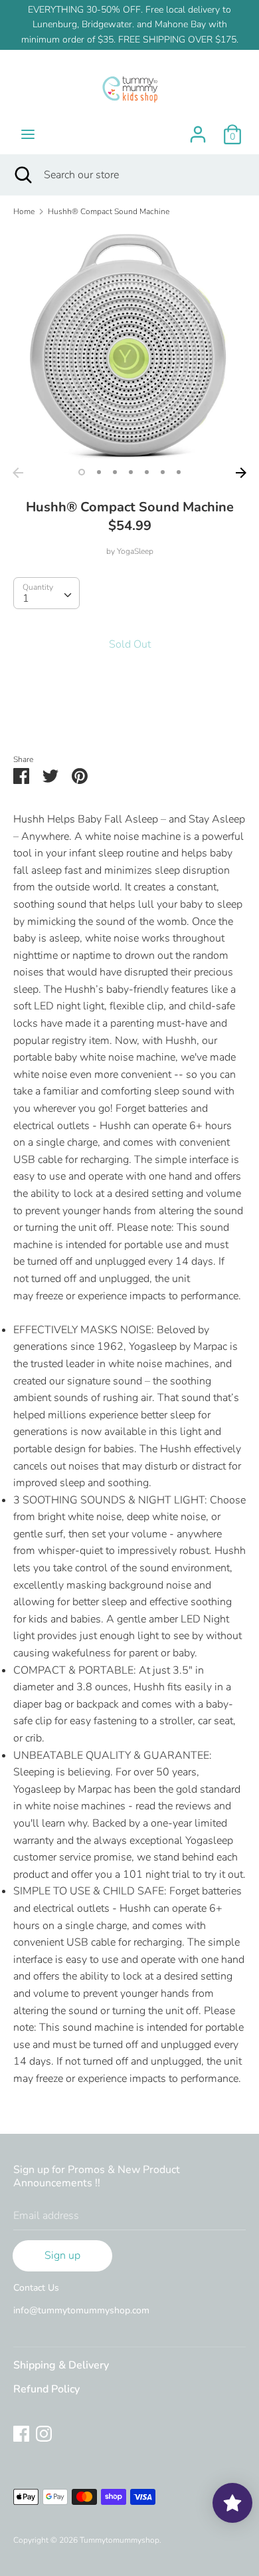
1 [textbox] (26, 598)
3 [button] (115, 472)
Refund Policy (46, 2389)
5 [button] (147, 472)
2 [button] (99, 472)
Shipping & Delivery (61, 2365)
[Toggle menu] (28, 134)
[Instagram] (44, 2433)
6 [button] (163, 472)
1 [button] (82, 472)
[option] (129, 344)
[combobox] (46, 593)
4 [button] (131, 472)
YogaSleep (135, 551)
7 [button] (179, 472)
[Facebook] (21, 2433)
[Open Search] (22, 175)
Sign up (62, 2255)
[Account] (198, 129)
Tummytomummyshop (120, 2540)
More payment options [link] (130, 716)
